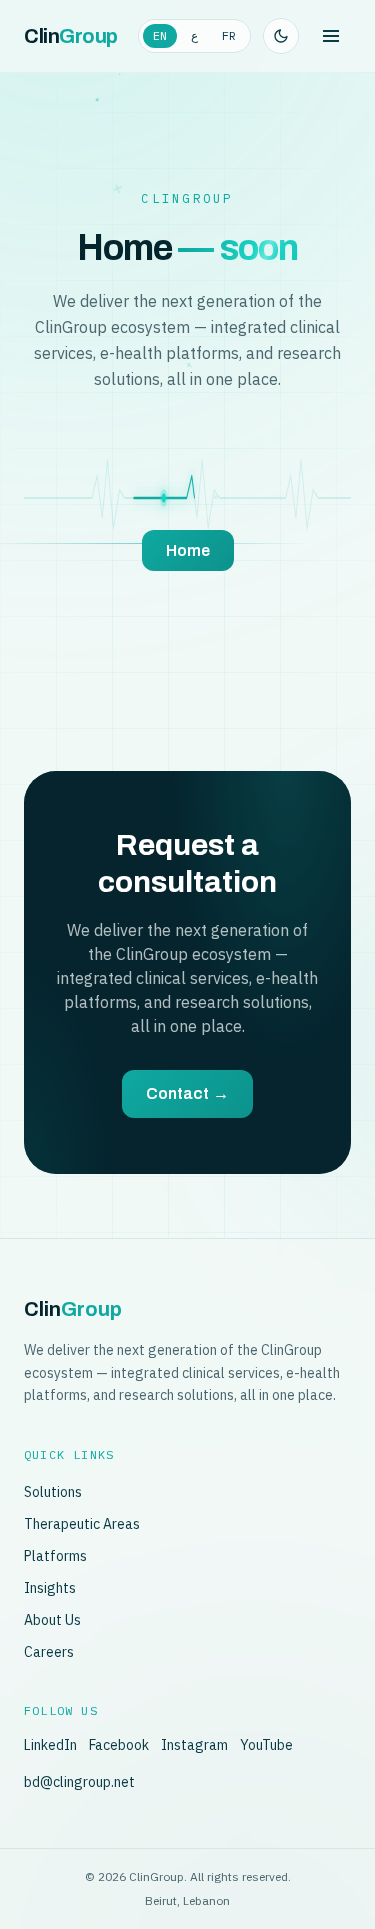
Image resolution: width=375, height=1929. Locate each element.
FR (229, 35)
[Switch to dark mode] (281, 36)
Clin (71, 36)
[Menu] (331, 36)
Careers (49, 1652)
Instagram (194, 1745)
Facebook (119, 1745)
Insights (50, 1588)
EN (160, 35)
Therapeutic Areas (82, 1524)
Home (188, 550)
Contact (187, 1093)
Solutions (53, 1492)
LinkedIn (50, 1745)
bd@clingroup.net (79, 1782)
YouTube (266, 1745)
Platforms (55, 1556)
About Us (52, 1620)
